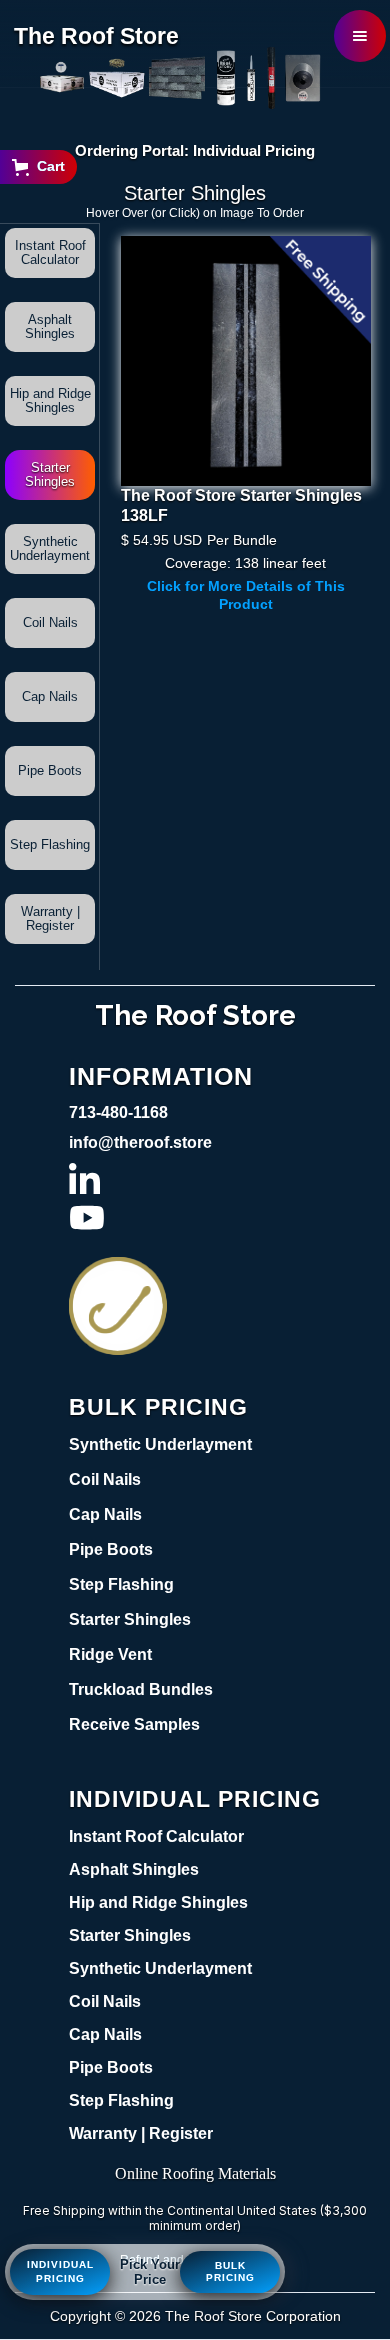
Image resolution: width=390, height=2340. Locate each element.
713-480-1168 (118, 1112)
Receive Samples (134, 1724)
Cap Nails (50, 696)
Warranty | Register (50, 918)
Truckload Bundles (141, 1689)
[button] (360, 36)
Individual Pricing (60, 2271)
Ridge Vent (110, 1654)
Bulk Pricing (230, 2271)
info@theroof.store (140, 1142)
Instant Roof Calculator (50, 252)
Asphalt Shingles (50, 326)
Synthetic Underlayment (50, 548)
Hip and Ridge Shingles (50, 400)
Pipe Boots (50, 770)
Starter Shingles (50, 474)
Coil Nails (50, 622)
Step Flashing (50, 844)
